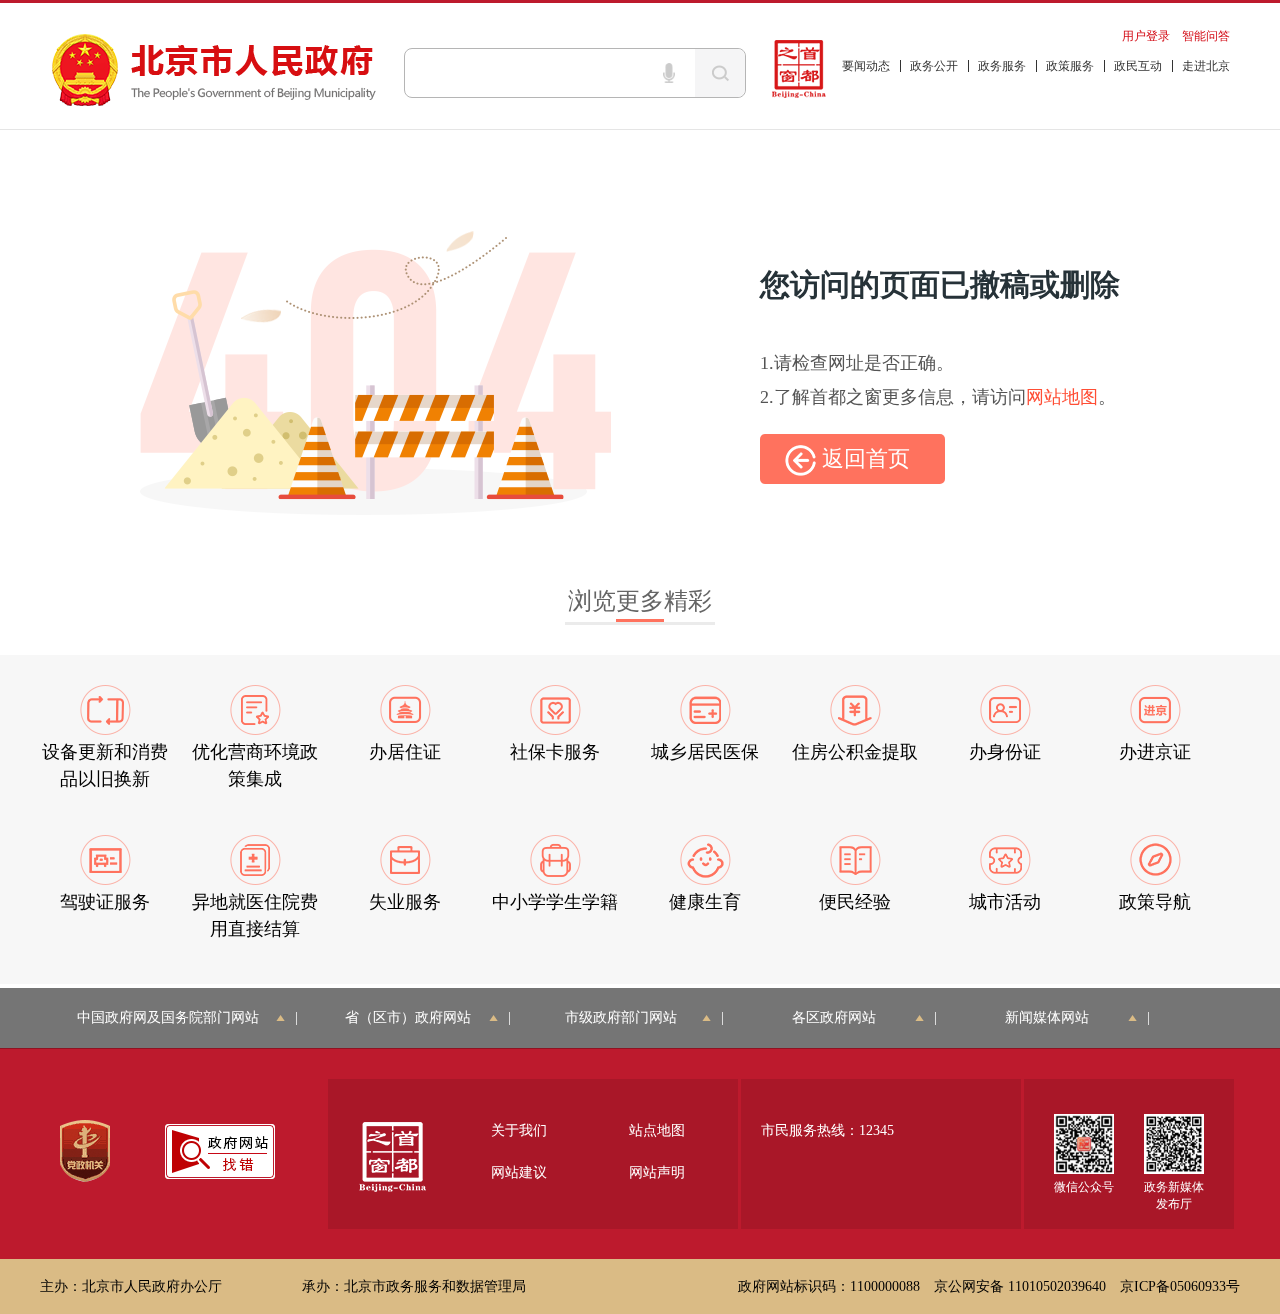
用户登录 (1146, 36)
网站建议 (519, 1172)
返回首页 (863, 458)
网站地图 (1062, 397)
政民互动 (1138, 66)
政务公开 (934, 66)
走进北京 (1206, 66)
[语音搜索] (669, 73)
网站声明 (657, 1172)
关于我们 (519, 1130)
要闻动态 (866, 66)
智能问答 (1206, 36)
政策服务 (1070, 66)
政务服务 (1002, 66)
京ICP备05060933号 (1180, 1286)
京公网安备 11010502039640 (1020, 1286)
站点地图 (657, 1130)
